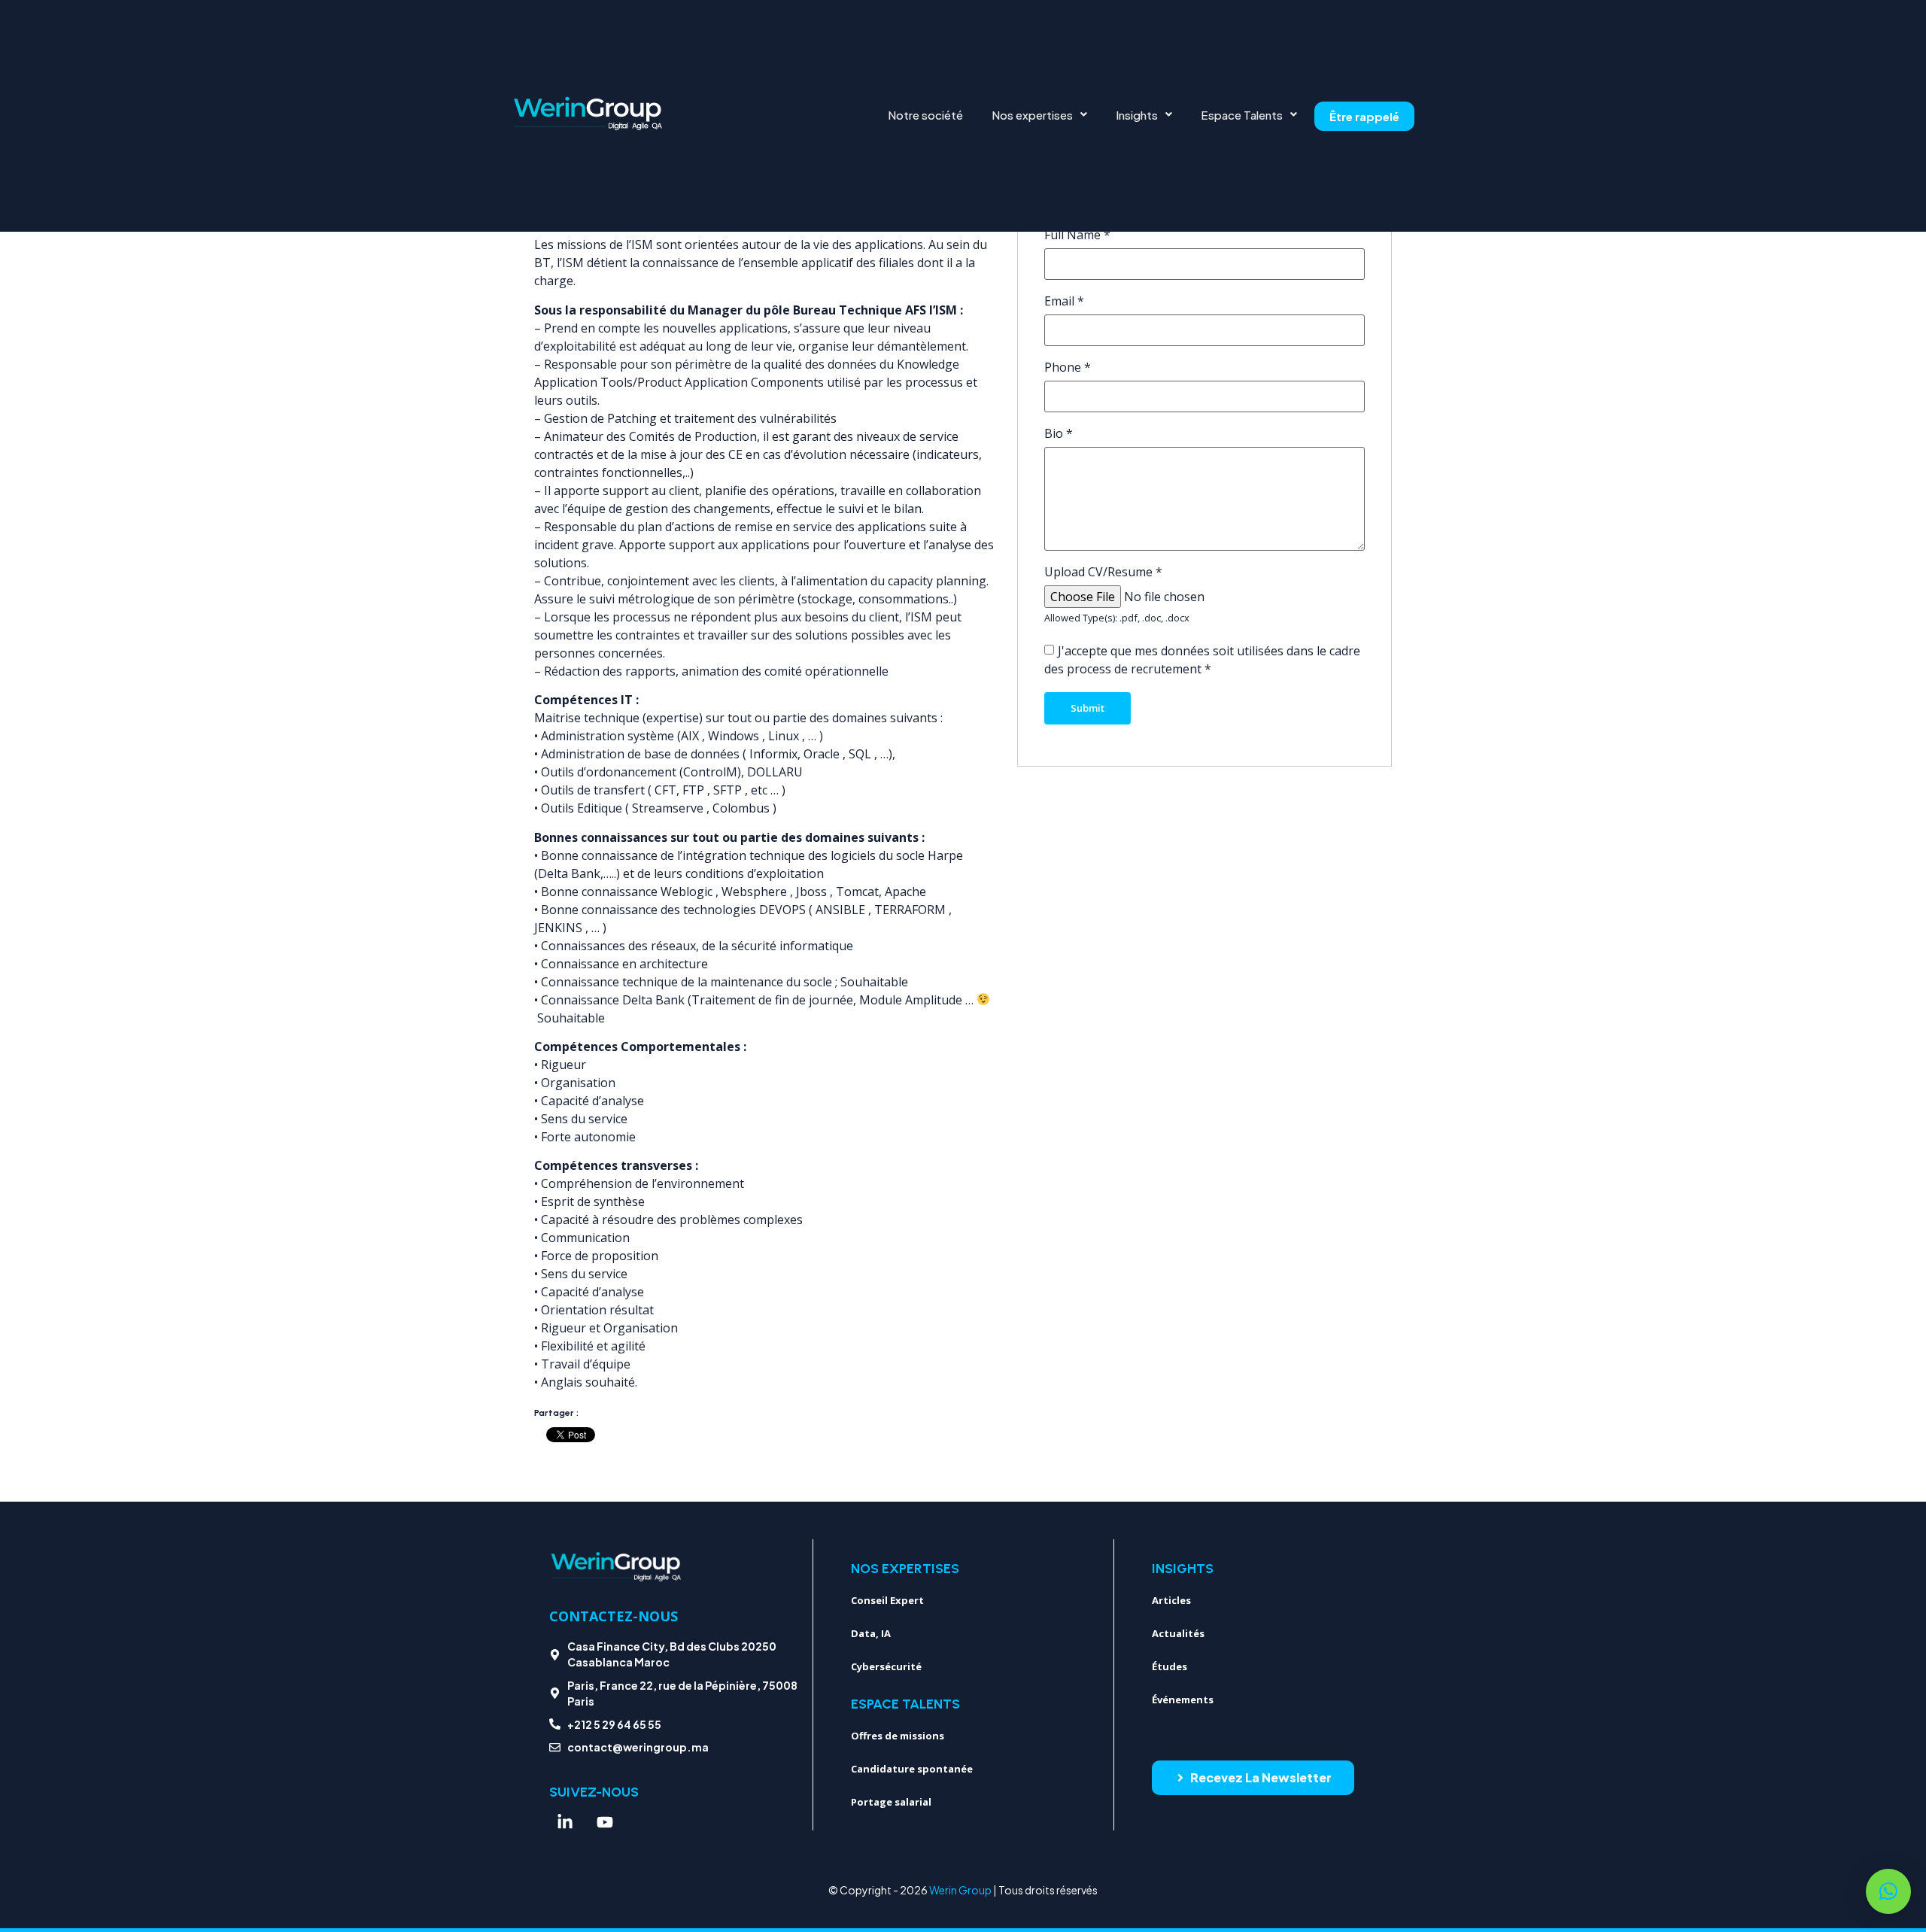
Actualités (1178, 1633)
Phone (1068, 367)
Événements (1183, 1700)
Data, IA (871, 1633)
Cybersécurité (886, 1666)
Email (1064, 301)
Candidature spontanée (912, 1769)
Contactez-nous (614, 1616)
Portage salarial (891, 1802)
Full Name (1077, 235)
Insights (1137, 115)
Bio (1059, 433)
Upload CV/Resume (1103, 572)
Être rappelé (1364, 116)
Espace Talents (1242, 115)
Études (1170, 1666)
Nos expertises (1032, 115)
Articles (1171, 1600)
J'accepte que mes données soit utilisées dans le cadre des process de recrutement (1202, 660)
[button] (1039, 115)
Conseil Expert (887, 1600)
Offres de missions (898, 1736)
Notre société (925, 115)
